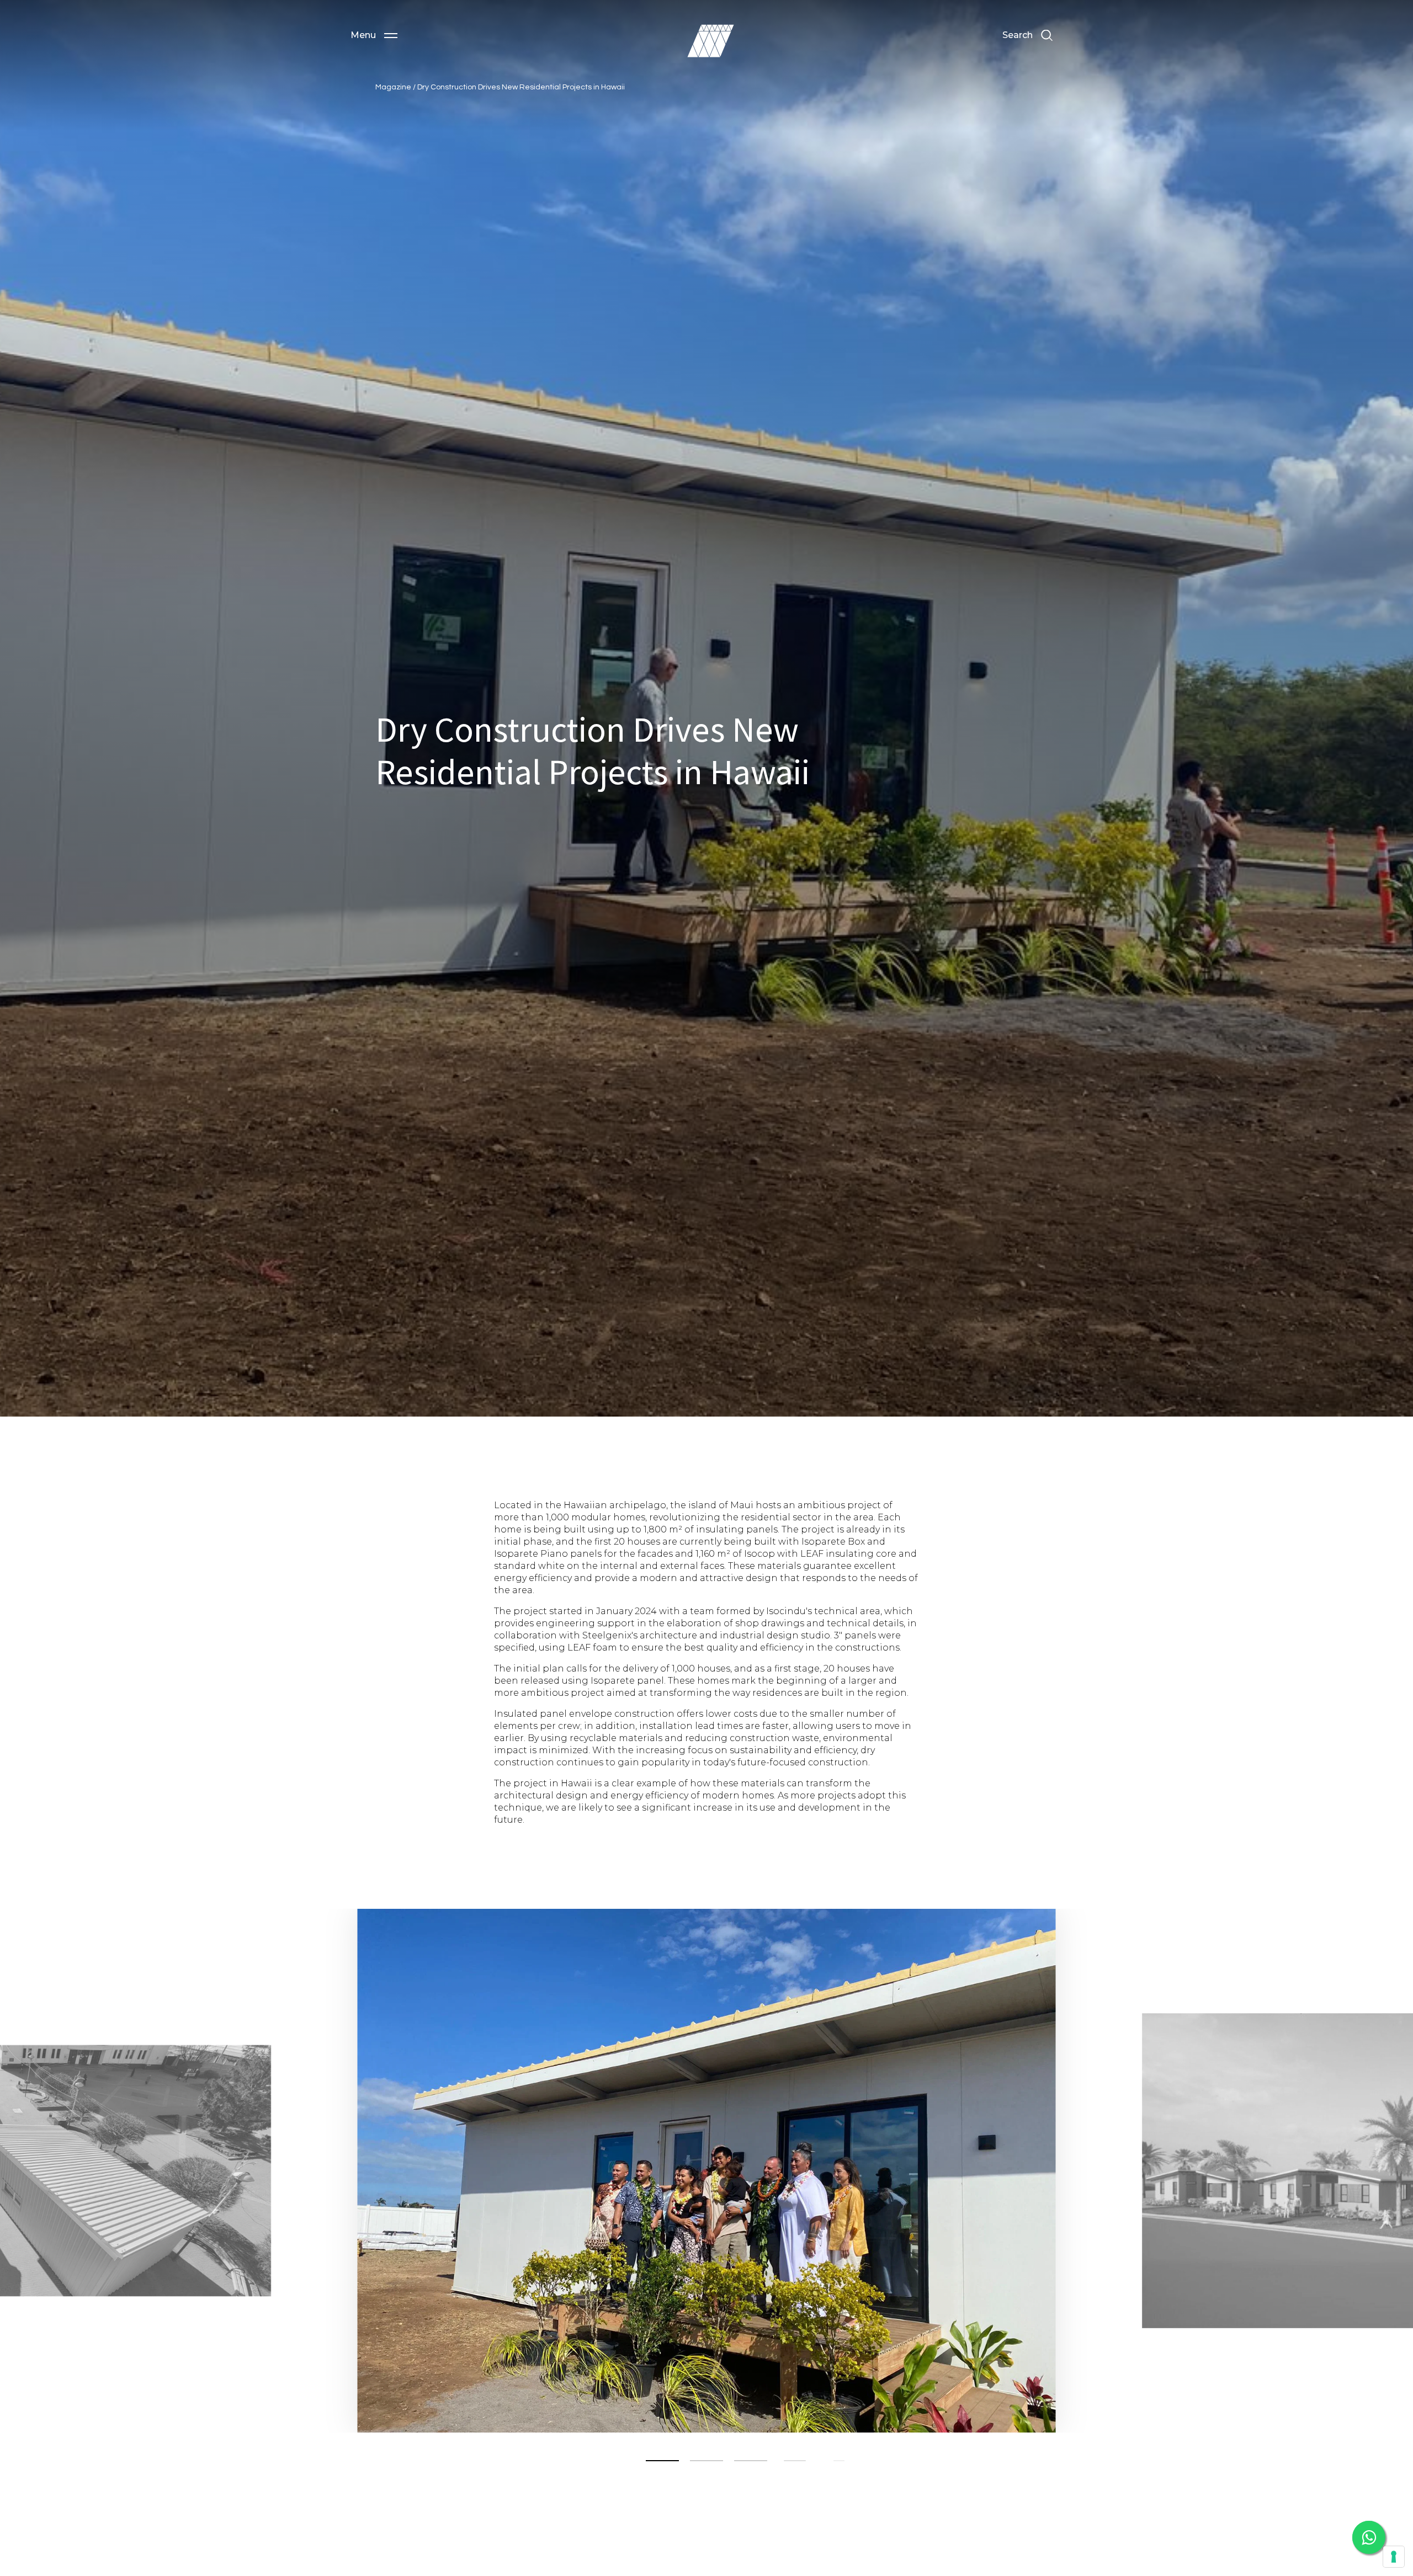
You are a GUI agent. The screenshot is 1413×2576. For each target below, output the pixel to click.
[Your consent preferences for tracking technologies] (1394, 2557)
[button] (374, 35)
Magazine (394, 87)
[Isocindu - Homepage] (710, 41)
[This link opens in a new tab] (1369, 2537)
